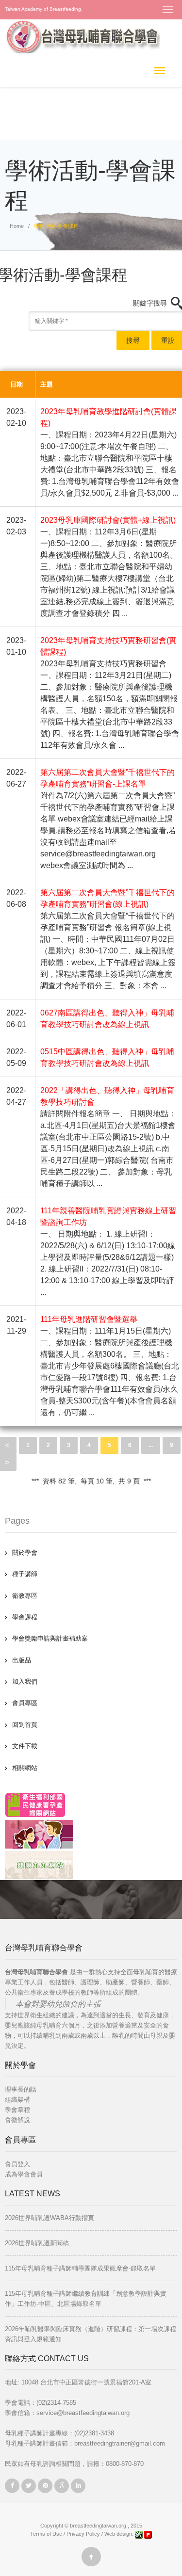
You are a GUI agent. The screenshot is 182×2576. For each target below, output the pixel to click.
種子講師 (25, 1574)
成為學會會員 (24, 2174)
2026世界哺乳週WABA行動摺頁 (50, 2218)
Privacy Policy (83, 2534)
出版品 (22, 1660)
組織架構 (17, 2100)
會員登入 (17, 2164)
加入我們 (25, 1682)
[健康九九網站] (39, 1865)
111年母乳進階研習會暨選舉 (89, 1319)
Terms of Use (46, 2534)
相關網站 (25, 1768)
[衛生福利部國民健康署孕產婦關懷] (35, 1805)
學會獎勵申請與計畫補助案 (50, 1638)
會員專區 (25, 1703)
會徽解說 (17, 2120)
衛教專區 (25, 1596)
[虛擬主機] (148, 2534)
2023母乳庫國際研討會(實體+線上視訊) (108, 520)
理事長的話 (21, 2089)
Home (17, 226)
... (151, 1445)
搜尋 (133, 340)
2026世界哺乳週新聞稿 (37, 2243)
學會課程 (25, 1617)
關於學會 (25, 1553)
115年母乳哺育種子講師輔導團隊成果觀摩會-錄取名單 (80, 2268)
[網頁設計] (140, 2534)
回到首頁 (25, 1725)
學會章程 (17, 2110)
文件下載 (25, 1746)
